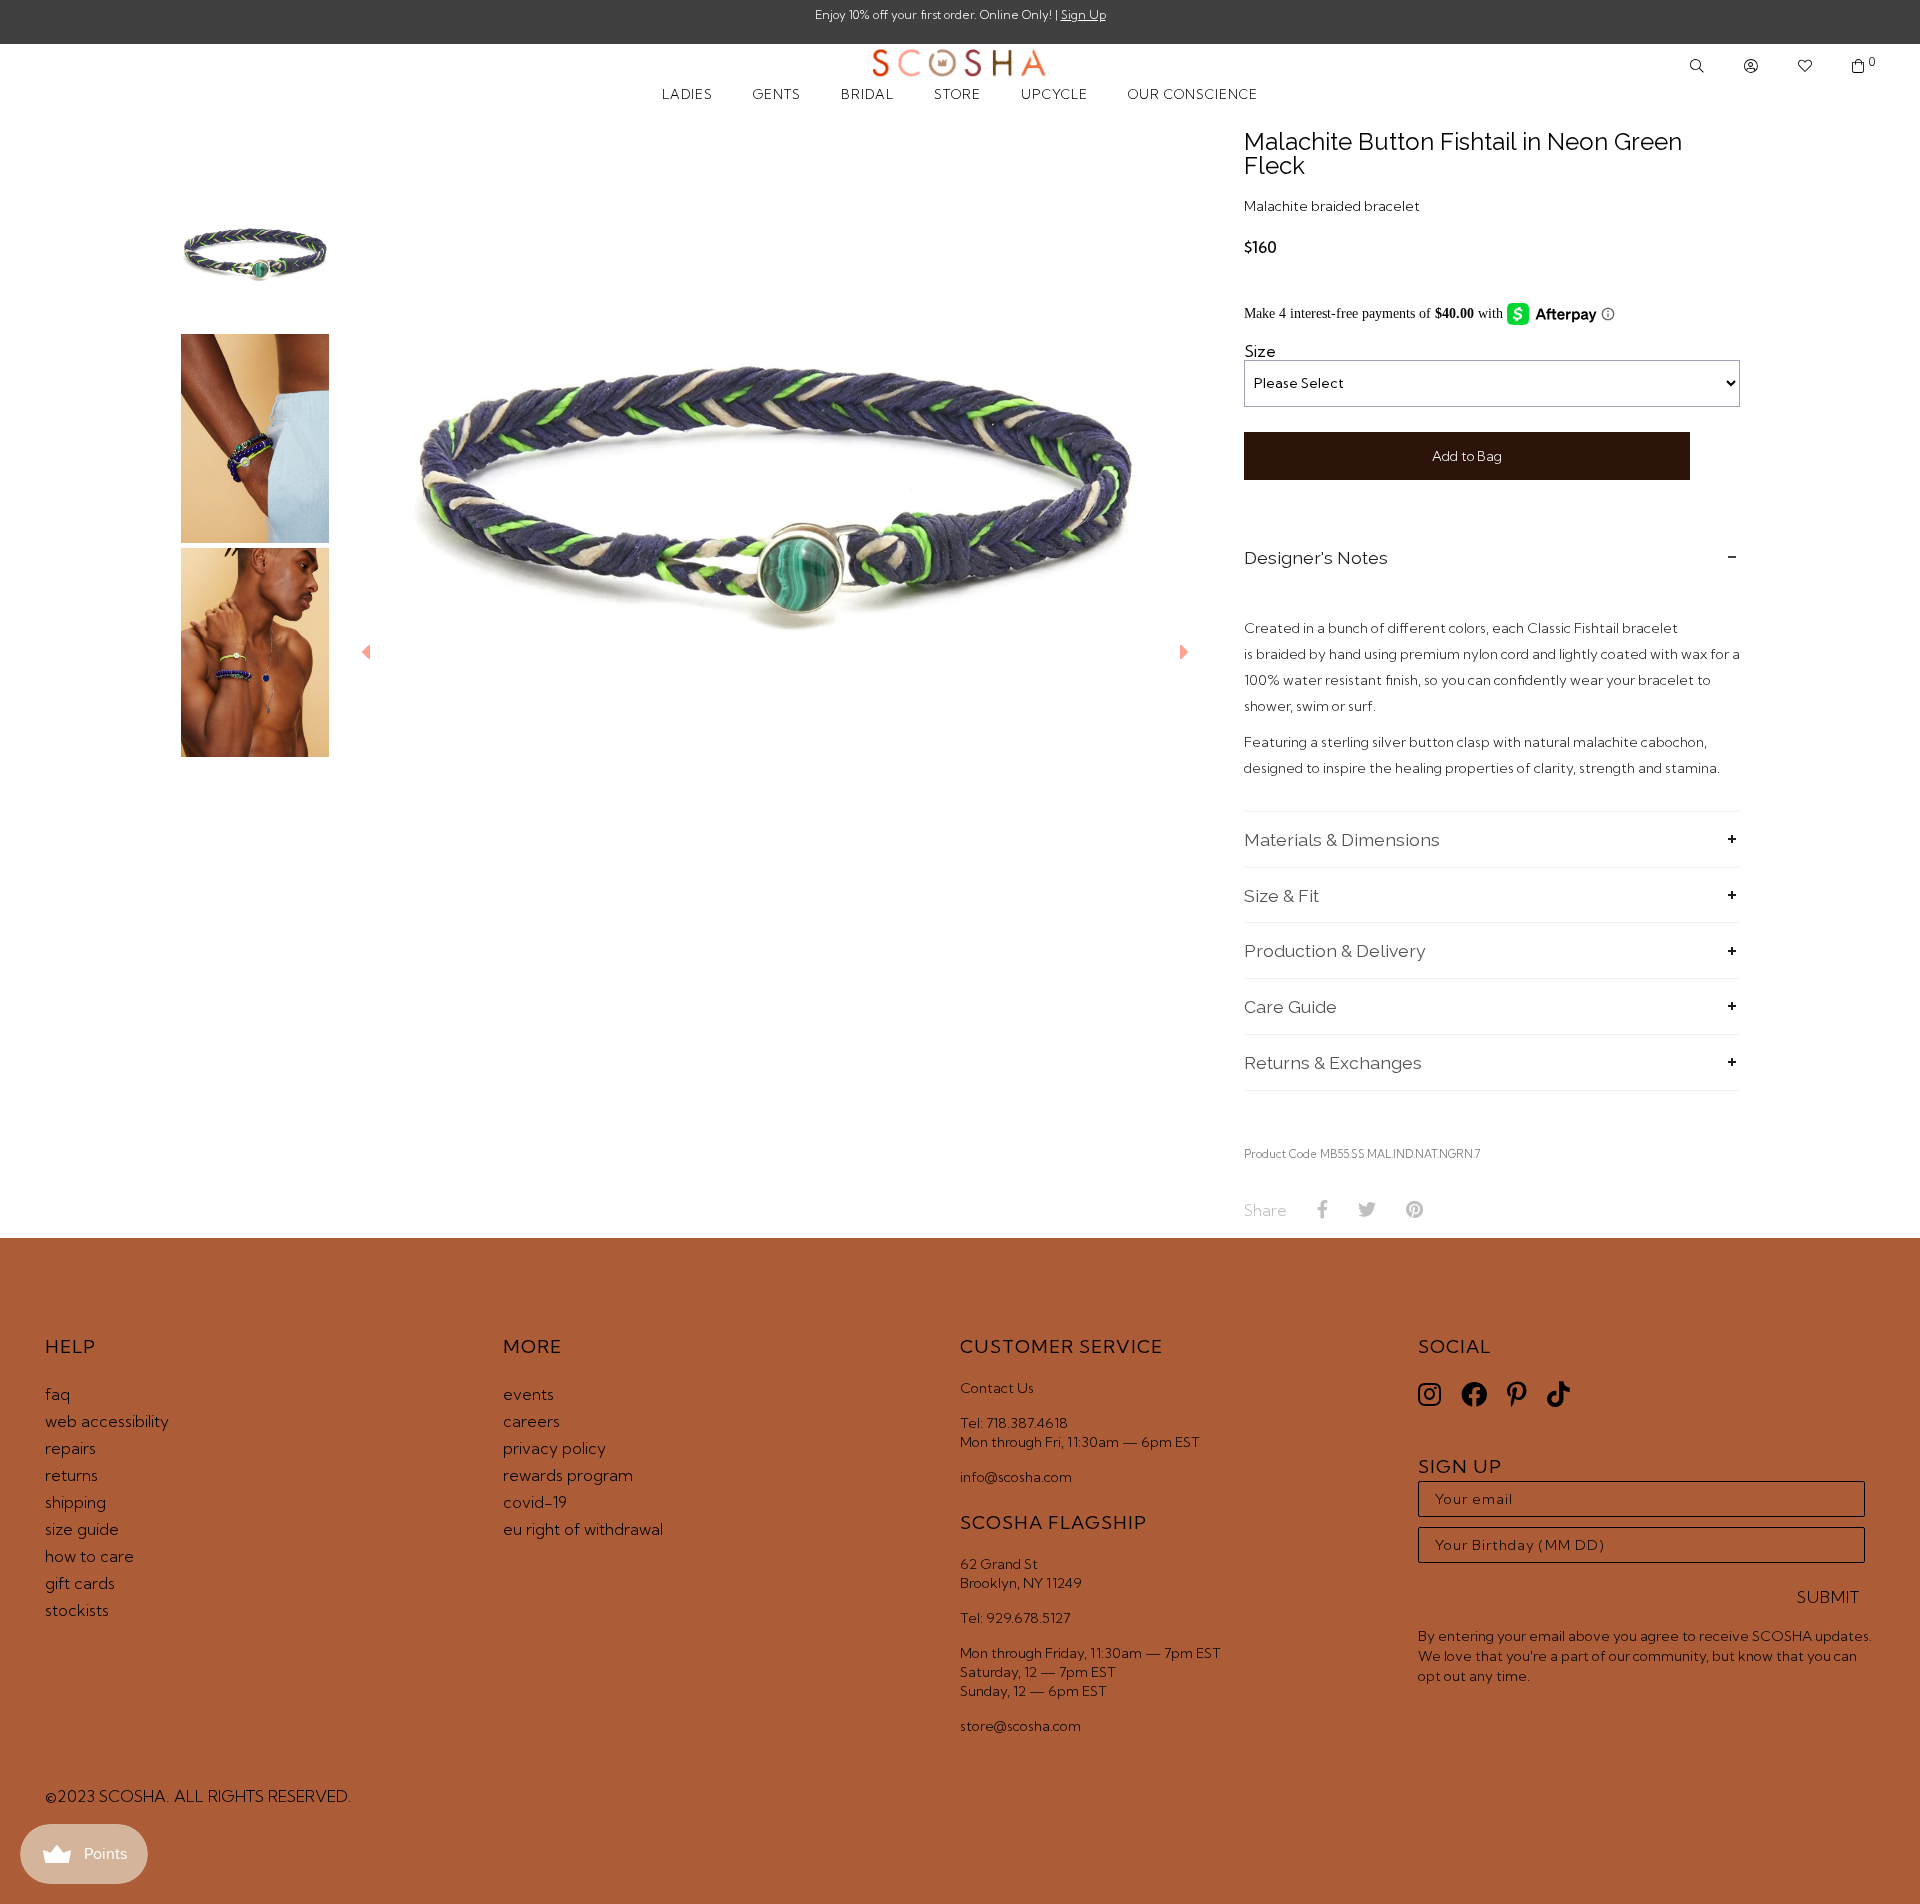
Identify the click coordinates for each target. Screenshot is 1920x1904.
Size (1260, 351)
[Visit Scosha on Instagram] (1429, 1394)
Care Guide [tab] (1290, 1006)
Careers (531, 1421)
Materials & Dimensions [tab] (1342, 839)
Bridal (867, 94)
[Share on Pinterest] (1414, 1210)
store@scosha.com (1020, 1726)
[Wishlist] (1805, 66)
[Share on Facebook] (1322, 1210)
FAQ (57, 1394)
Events (528, 1394)
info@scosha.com (1016, 1477)
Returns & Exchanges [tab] (1333, 1062)
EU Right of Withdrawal (583, 1529)
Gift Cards (80, 1583)
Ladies (687, 94)
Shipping (75, 1502)
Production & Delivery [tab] (1335, 950)
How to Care (89, 1556)
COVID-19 (535, 1502)
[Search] (1697, 66)
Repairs (70, 1448)
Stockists (77, 1610)
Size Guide (82, 1529)
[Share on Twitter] (1367, 1210)
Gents (777, 94)
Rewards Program (568, 1475)
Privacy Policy (554, 1448)
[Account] (1751, 66)
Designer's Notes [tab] (1316, 557)
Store (957, 94)
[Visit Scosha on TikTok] (1558, 1394)
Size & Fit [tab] (1281, 895)
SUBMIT (1828, 1597)
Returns (71, 1475)
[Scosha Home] (959, 65)
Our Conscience (1193, 94)
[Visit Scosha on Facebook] (1474, 1394)
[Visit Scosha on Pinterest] (1517, 1394)
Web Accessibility (107, 1421)
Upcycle (1054, 94)
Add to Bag (1467, 456)
